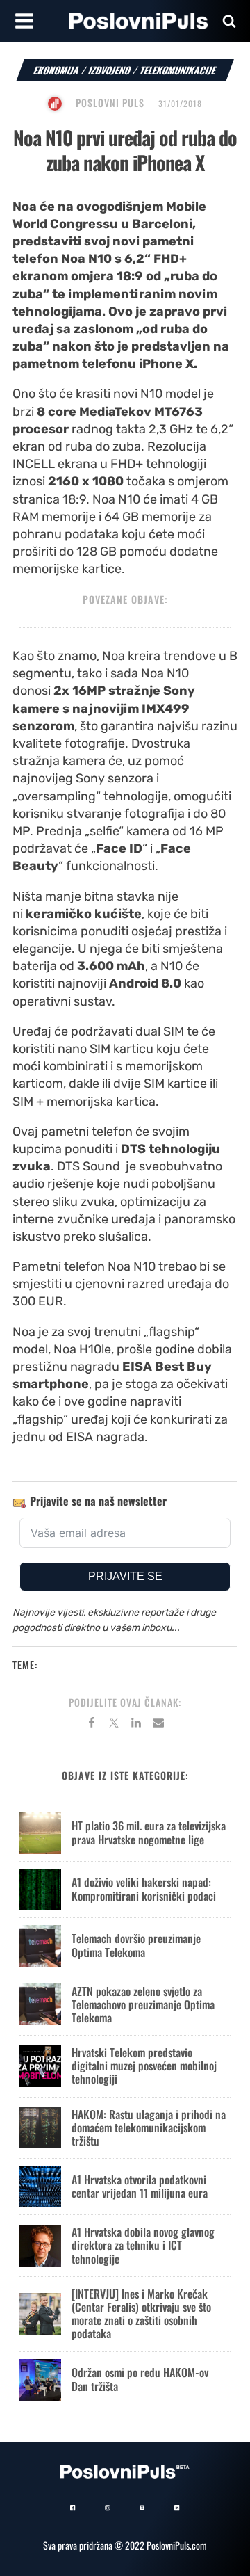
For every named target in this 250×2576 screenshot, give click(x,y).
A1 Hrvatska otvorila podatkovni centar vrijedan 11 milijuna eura (140, 2186)
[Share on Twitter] (114, 1725)
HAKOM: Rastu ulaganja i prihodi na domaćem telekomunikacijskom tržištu (149, 2127)
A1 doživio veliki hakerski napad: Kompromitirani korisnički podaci (144, 1889)
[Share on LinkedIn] (136, 1725)
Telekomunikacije (178, 70)
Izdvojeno (110, 70)
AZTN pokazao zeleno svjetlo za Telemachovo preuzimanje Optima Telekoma (143, 2004)
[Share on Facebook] (92, 1725)
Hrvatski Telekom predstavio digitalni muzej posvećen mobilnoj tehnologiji (144, 2066)
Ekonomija (57, 70)
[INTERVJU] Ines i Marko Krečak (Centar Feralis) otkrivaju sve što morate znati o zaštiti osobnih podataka (141, 2314)
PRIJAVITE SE (125, 1576)
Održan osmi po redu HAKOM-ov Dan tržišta (140, 2379)
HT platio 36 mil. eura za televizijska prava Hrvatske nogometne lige (149, 1832)
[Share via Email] (158, 1725)
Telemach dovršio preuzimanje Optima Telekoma (136, 1945)
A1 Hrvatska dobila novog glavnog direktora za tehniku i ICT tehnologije (143, 2245)
